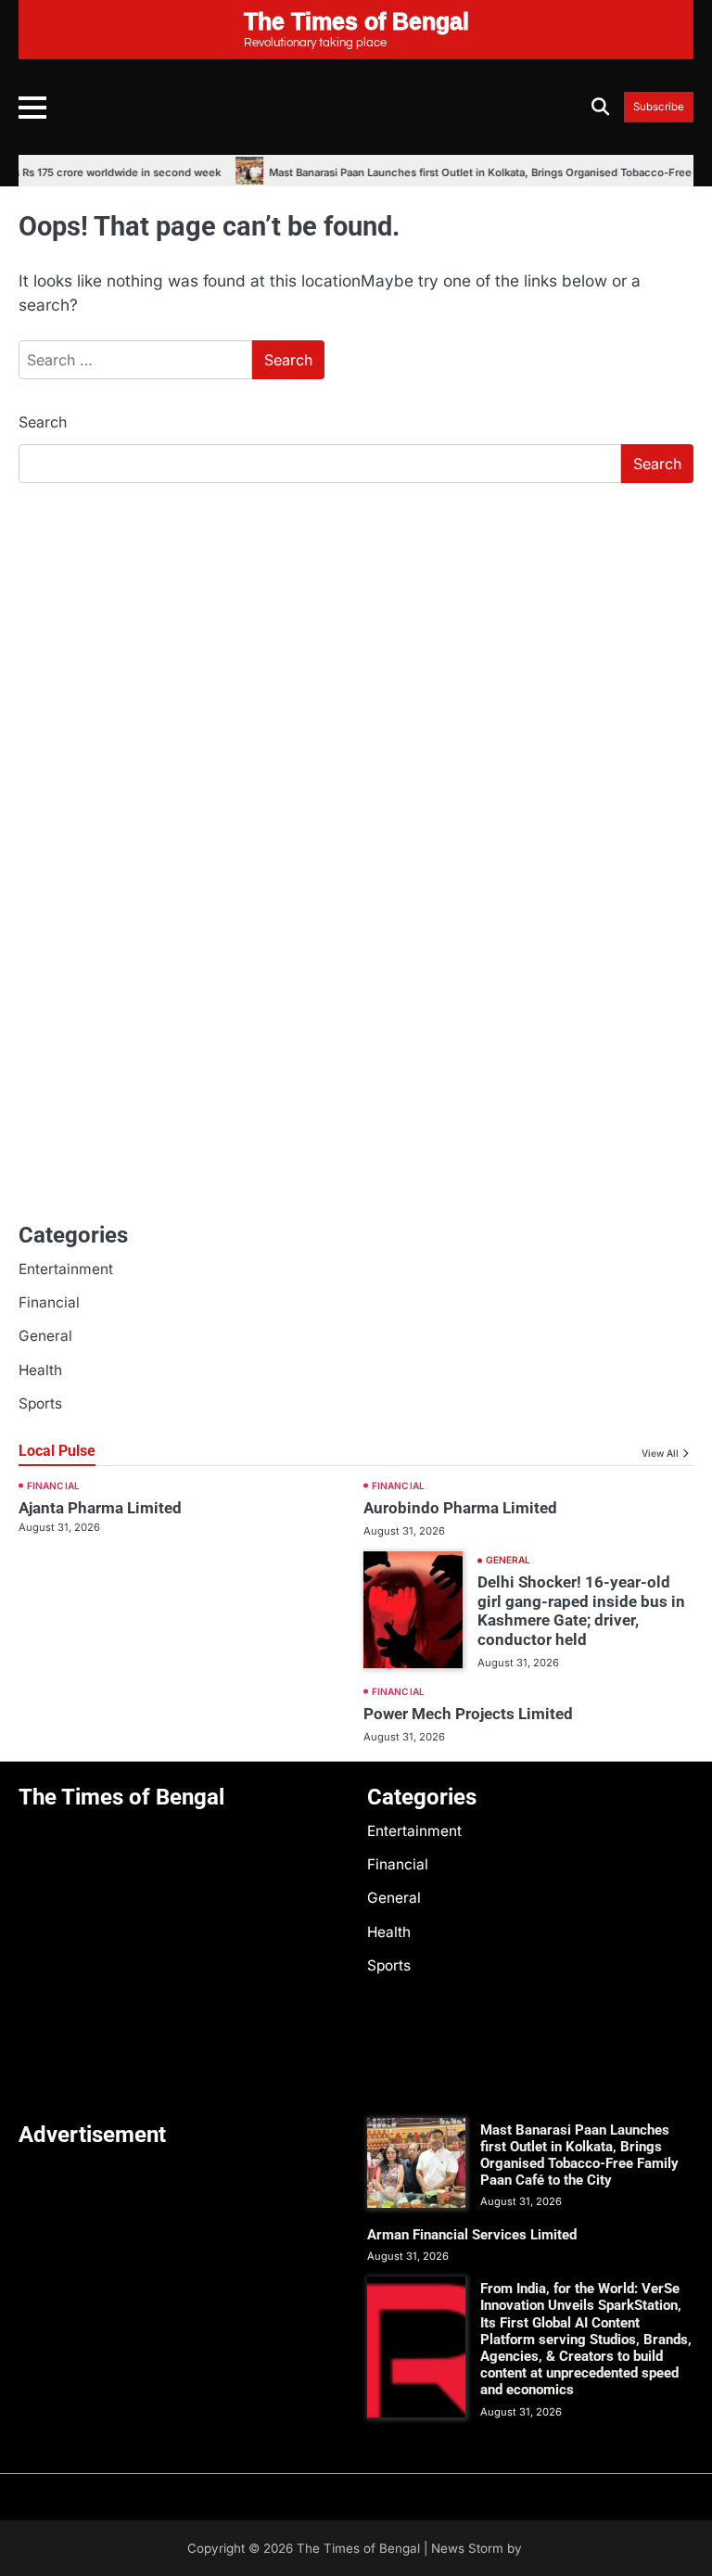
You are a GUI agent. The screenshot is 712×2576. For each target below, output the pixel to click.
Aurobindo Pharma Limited (460, 1508)
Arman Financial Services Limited (472, 2235)
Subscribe (659, 107)
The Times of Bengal (358, 2548)
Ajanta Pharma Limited (100, 1508)
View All (660, 1453)
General (45, 1336)
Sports (40, 1403)
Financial (49, 1302)
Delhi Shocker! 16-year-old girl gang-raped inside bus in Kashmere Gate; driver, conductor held (581, 1611)
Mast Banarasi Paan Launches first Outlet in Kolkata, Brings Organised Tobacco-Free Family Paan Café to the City (579, 2155)
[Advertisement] (356, 637)
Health (40, 1370)
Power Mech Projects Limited (468, 1714)
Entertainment (66, 1269)
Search (43, 422)
